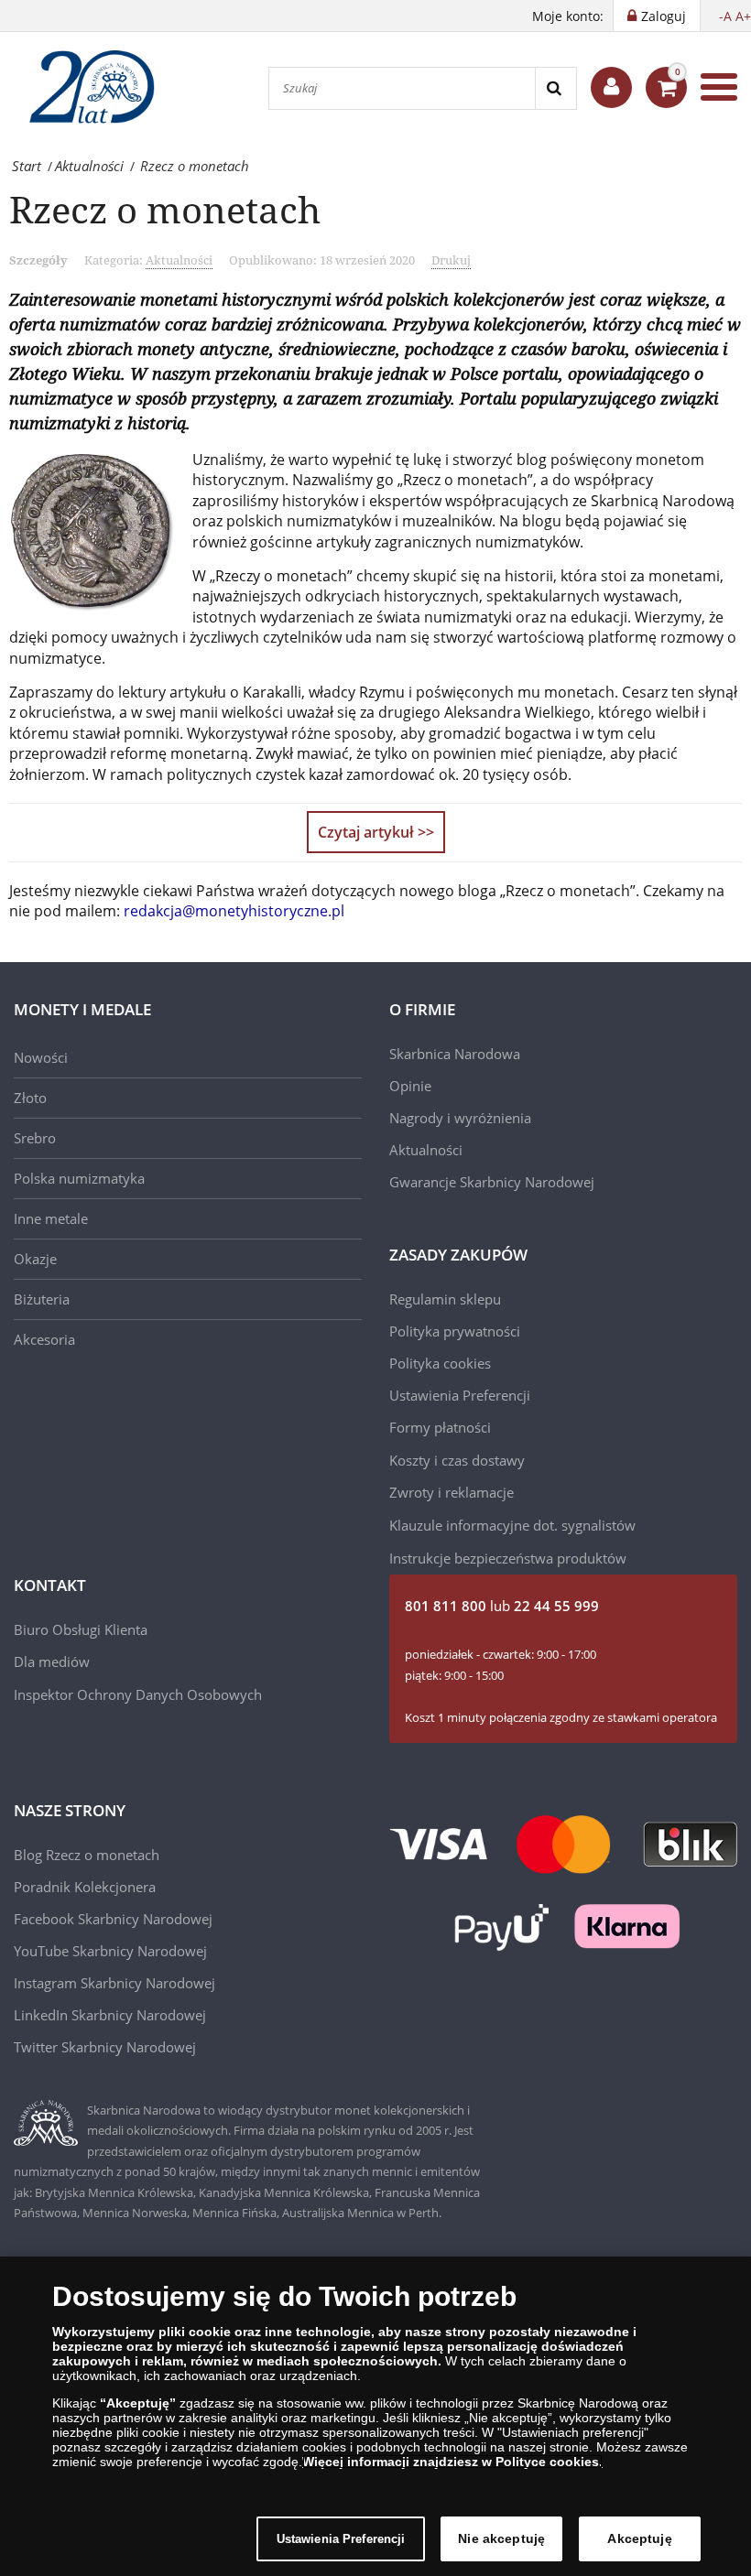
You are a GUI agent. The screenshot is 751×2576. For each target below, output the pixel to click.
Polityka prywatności (455, 1331)
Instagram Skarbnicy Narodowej (114, 1983)
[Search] (555, 88)
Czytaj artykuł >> (376, 832)
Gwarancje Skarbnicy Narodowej (492, 1182)
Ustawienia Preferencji (341, 2539)
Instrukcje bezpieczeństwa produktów (508, 1558)
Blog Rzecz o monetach (87, 1855)
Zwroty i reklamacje (452, 1492)
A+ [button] (743, 16)
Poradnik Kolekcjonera (85, 1887)
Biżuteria (42, 1299)
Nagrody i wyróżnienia (460, 1118)
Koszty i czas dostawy (457, 1460)
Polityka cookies (440, 1363)
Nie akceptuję (501, 2538)
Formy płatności (440, 1427)
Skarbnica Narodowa (455, 1054)
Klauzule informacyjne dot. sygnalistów (512, 1525)
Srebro (35, 1138)
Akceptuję (639, 2538)
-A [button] (725, 16)
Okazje (35, 1259)
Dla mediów (52, 1661)
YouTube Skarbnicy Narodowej (110, 1951)
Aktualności (179, 260)
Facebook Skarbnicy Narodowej (113, 1919)
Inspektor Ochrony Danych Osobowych (138, 1694)
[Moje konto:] (611, 87)
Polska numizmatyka (79, 1178)
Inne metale (51, 1218)
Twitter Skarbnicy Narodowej (105, 2047)
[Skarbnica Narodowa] (101, 87)
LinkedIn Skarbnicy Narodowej (110, 2015)
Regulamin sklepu (445, 1299)
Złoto (30, 1098)
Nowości (41, 1057)
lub (502, 1606)
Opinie (410, 1086)
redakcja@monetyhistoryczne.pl (234, 911)
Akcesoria (44, 1339)
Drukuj (451, 260)
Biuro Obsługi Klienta (81, 1629)
